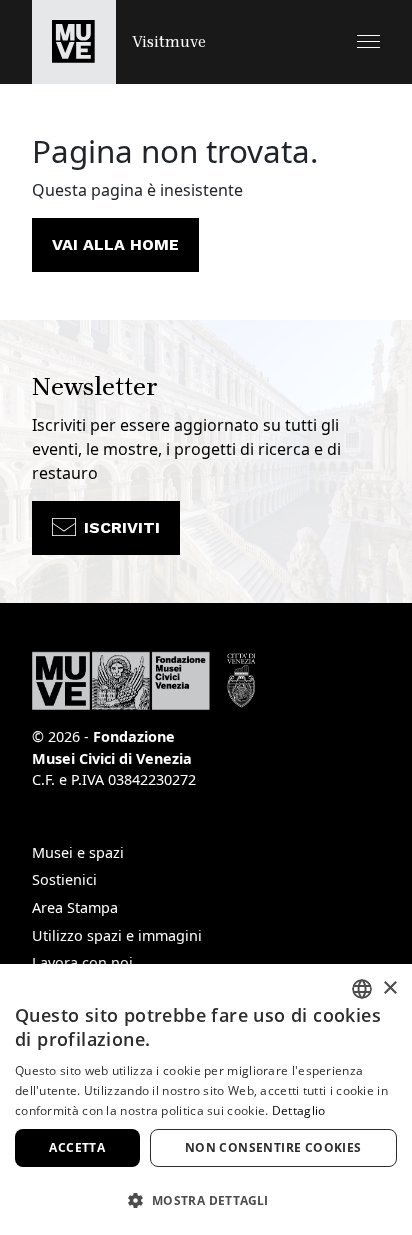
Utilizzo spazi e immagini (117, 935)
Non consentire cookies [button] (273, 1147)
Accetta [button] (77, 1147)
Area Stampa (75, 907)
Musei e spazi (78, 852)
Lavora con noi (82, 962)
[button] (368, 41)
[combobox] (362, 989)
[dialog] (206, 1099)
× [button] (389, 988)
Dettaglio (299, 1110)
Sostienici (64, 879)
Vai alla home (115, 244)
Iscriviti (122, 527)
